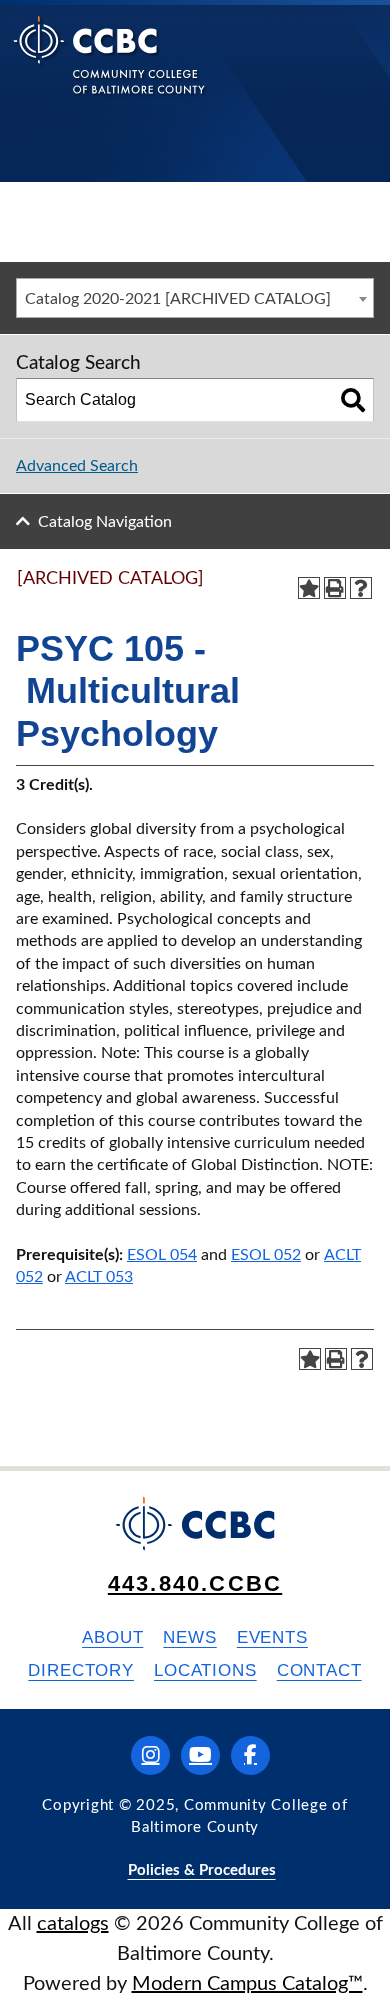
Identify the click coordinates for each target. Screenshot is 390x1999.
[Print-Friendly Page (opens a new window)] (335, 588)
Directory (81, 1670)
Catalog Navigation (105, 522)
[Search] (353, 400)
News (189, 1637)
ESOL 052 (266, 1255)
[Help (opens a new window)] (361, 588)
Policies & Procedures (202, 1870)
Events (272, 1637)
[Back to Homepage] (109, 70)
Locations (205, 1670)
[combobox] (195, 298)
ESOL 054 (162, 1255)
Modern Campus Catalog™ (247, 1984)
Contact (319, 1670)
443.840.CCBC (195, 1583)
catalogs (73, 1924)
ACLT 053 (99, 1277)
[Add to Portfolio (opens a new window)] (309, 588)
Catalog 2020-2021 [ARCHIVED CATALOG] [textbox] (178, 299)
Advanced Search (77, 466)
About (112, 1637)
